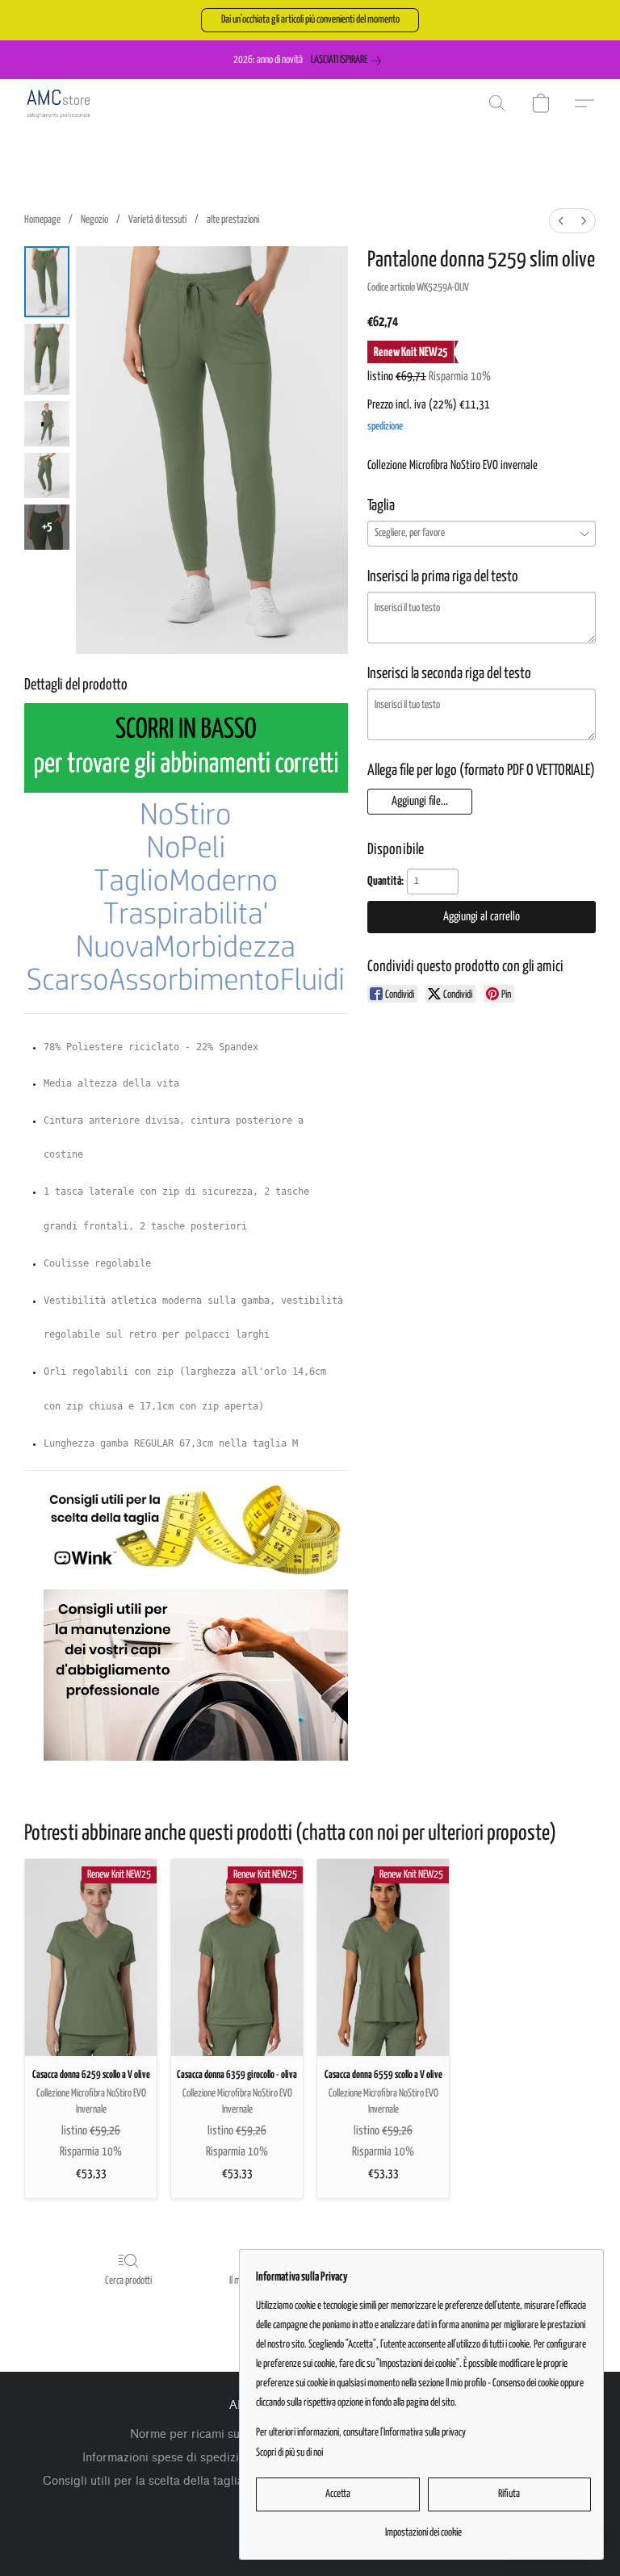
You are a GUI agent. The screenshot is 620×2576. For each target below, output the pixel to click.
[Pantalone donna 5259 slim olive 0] (47, 282)
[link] (349, 61)
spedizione (385, 427)
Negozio (94, 220)
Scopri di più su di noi (289, 2453)
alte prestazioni (233, 220)
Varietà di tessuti (157, 220)
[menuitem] (561, 221)
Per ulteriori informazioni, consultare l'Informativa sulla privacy (361, 2433)
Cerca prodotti (128, 2281)
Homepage (42, 220)
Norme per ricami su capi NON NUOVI (234, 2434)
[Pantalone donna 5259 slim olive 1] (47, 359)
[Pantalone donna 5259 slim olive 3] (47, 475)
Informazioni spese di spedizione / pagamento (207, 2458)
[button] (310, 20)
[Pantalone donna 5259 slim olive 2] (47, 424)
